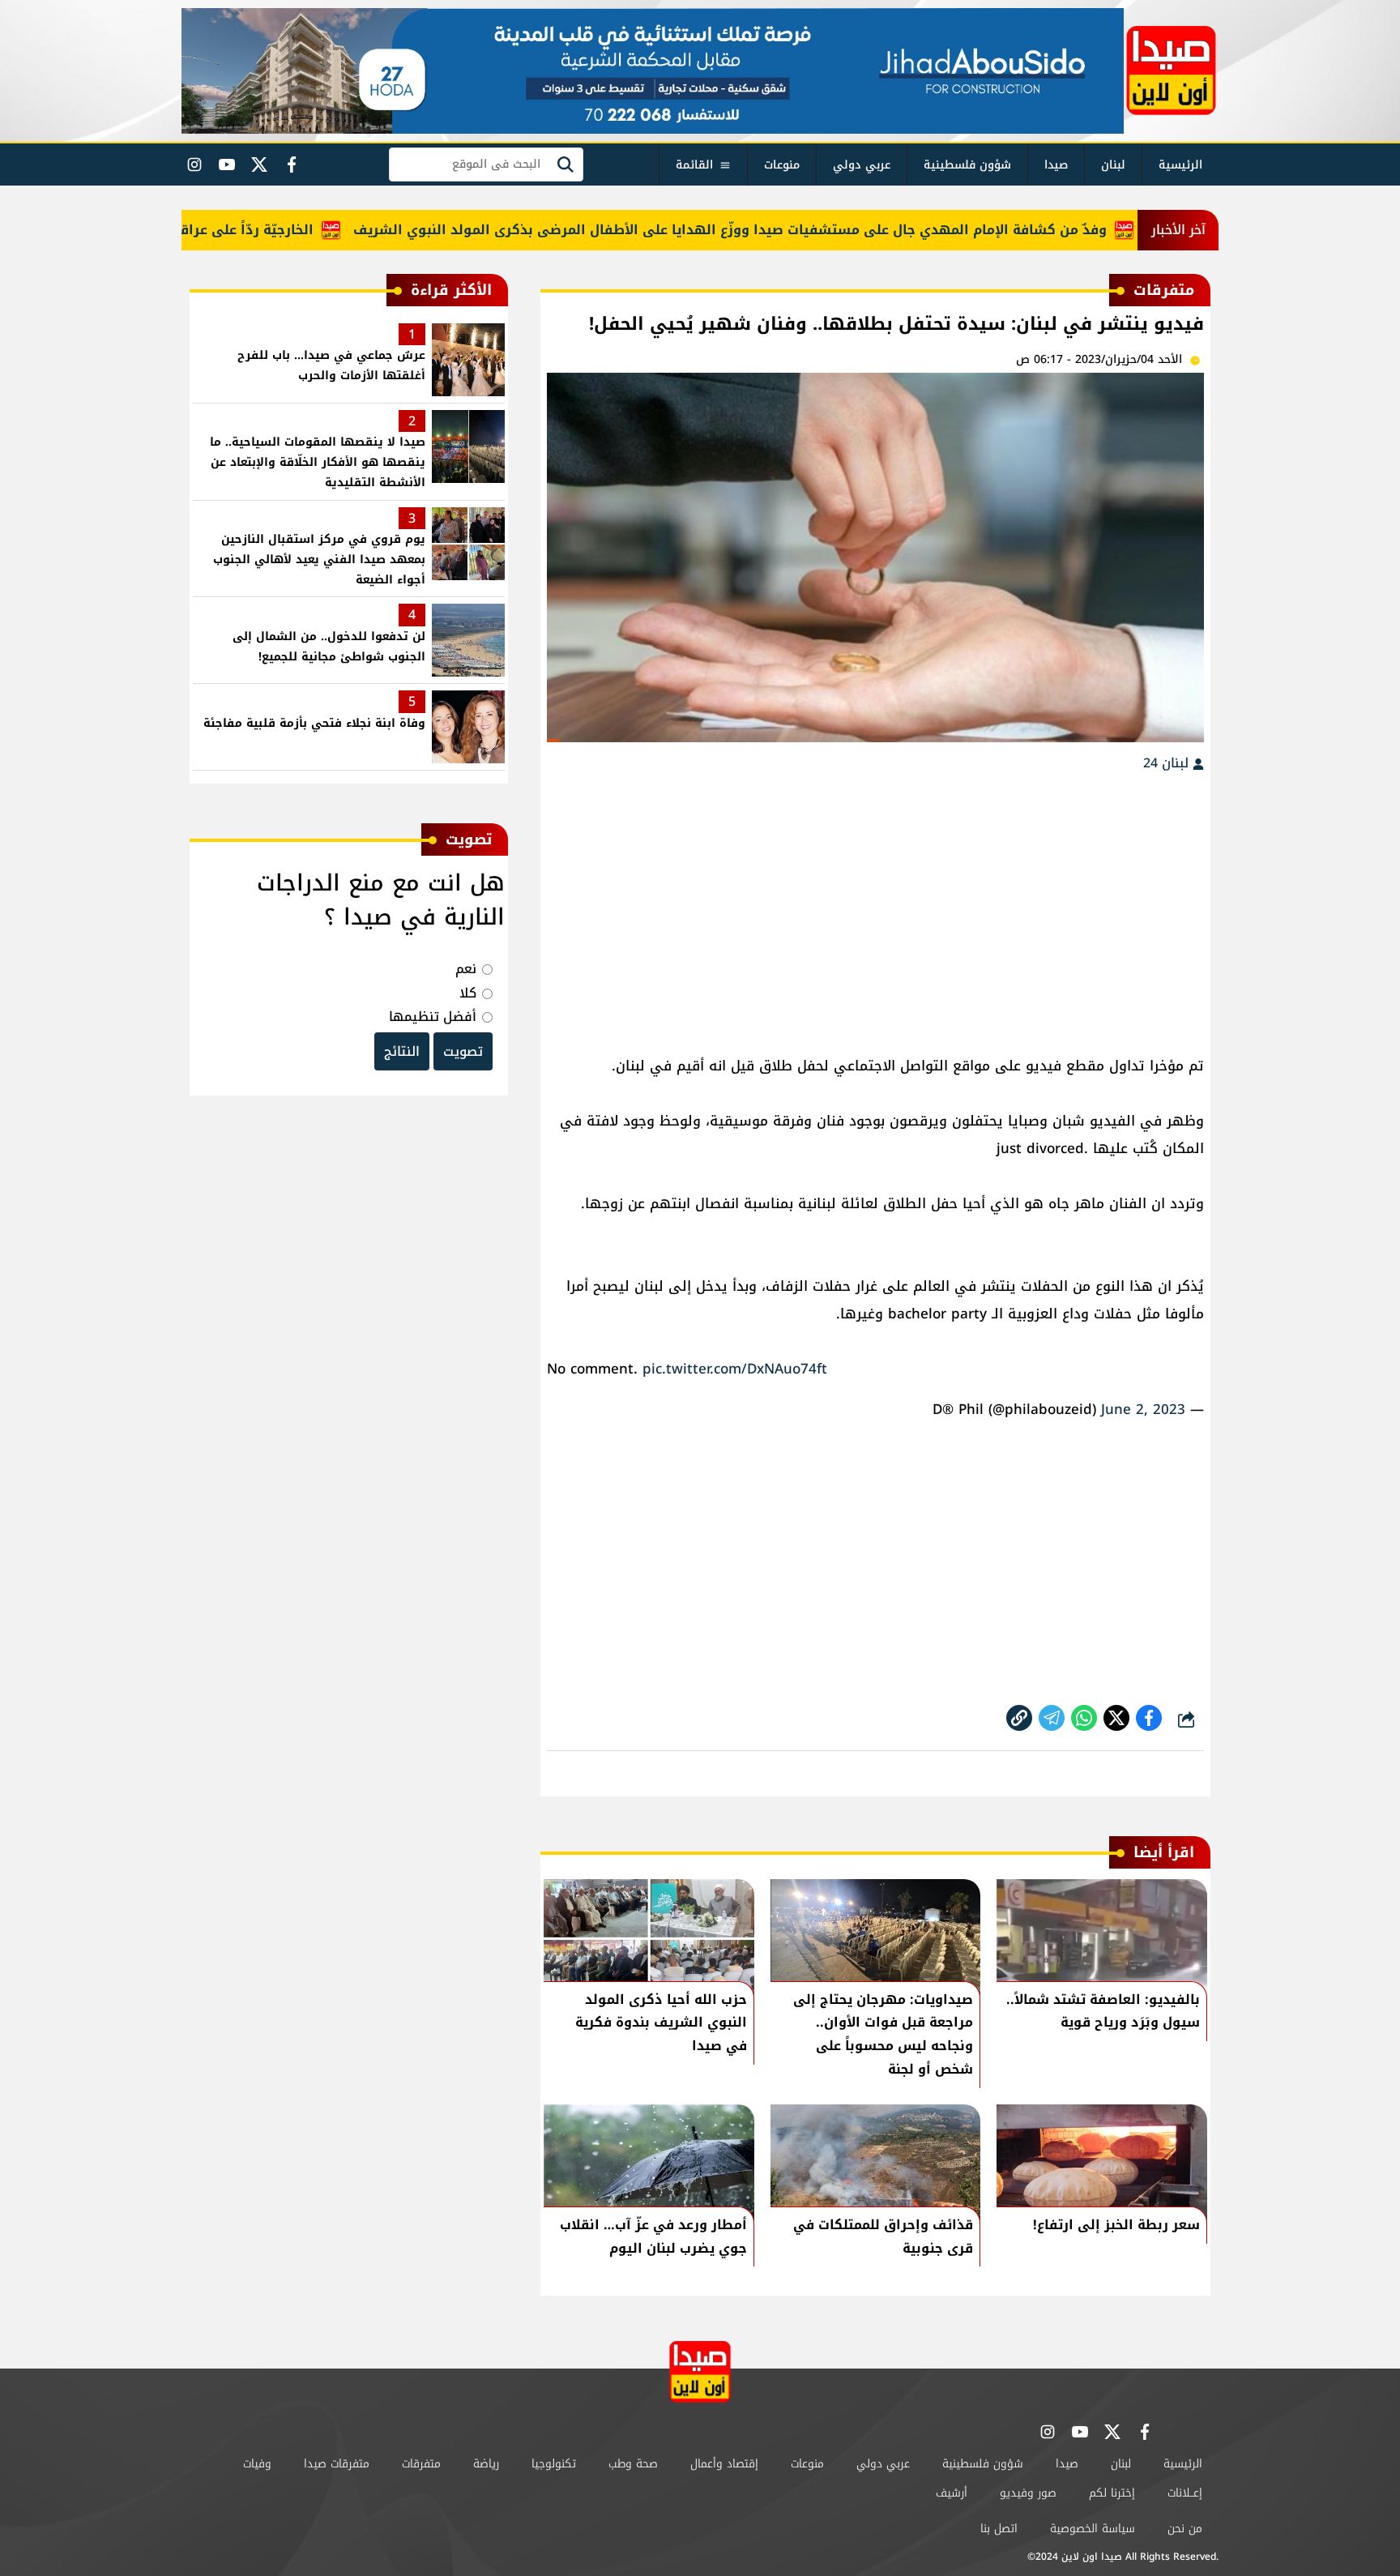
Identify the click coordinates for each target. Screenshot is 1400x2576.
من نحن (1185, 2529)
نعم (466, 969)
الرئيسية (1180, 165)
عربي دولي (862, 165)
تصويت (463, 1051)
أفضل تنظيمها (433, 1017)
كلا (468, 993)
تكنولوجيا (554, 2464)
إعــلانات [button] (1185, 2493)
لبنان (1113, 165)
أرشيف (952, 2493)
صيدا (1056, 165)
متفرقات (421, 2464)
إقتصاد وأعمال (724, 2464)
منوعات (782, 165)
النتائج (402, 1051)
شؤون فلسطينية (967, 165)
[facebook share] (1149, 1718)
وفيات (257, 2464)
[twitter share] (1116, 1718)
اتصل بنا (999, 2529)
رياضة (486, 2464)
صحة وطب (633, 2464)
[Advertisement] (875, 906)
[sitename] (700, 2371)
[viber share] (1052, 1718)
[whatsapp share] (1084, 1718)
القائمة (694, 165)
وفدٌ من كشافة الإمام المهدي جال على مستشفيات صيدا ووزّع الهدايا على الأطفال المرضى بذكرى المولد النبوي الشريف (786, 230)
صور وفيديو (1028, 2493)
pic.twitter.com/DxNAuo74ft (735, 1369)
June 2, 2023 (1143, 1409)
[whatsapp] (1019, 1718)
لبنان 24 (1168, 763)
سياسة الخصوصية (1093, 2529)
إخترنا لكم (1112, 2493)
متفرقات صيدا (337, 2464)
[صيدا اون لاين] (1171, 70)
